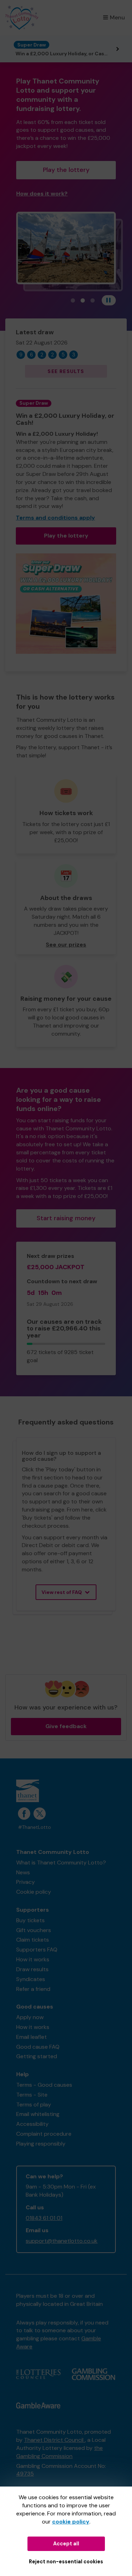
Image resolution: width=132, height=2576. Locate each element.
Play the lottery (66, 170)
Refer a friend (33, 1989)
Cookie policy (34, 1892)
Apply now (30, 2017)
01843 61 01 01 (44, 2218)
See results (66, 371)
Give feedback (66, 1726)
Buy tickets (30, 1920)
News (23, 1872)
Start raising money (66, 1218)
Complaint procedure (44, 2134)
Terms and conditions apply (55, 518)
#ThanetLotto (34, 1827)
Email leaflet (32, 2037)
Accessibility (32, 2124)
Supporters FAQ (37, 1950)
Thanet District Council (54, 2440)
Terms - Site (32, 2095)
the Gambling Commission (59, 2452)
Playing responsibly (41, 2144)
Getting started (37, 2056)
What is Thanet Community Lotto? (61, 1863)
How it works (33, 1959)
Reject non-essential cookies (66, 2562)
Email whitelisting (38, 2114)
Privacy (26, 1882)
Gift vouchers (34, 1930)
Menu (117, 17)
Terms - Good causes (44, 2085)
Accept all (66, 2544)
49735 (25, 2474)
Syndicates (31, 1979)
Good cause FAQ (38, 2047)
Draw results (32, 1969)
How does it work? (42, 194)
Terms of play (34, 2105)
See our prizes (66, 945)
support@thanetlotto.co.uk (62, 2241)
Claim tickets (33, 1940)
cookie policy (71, 2522)
